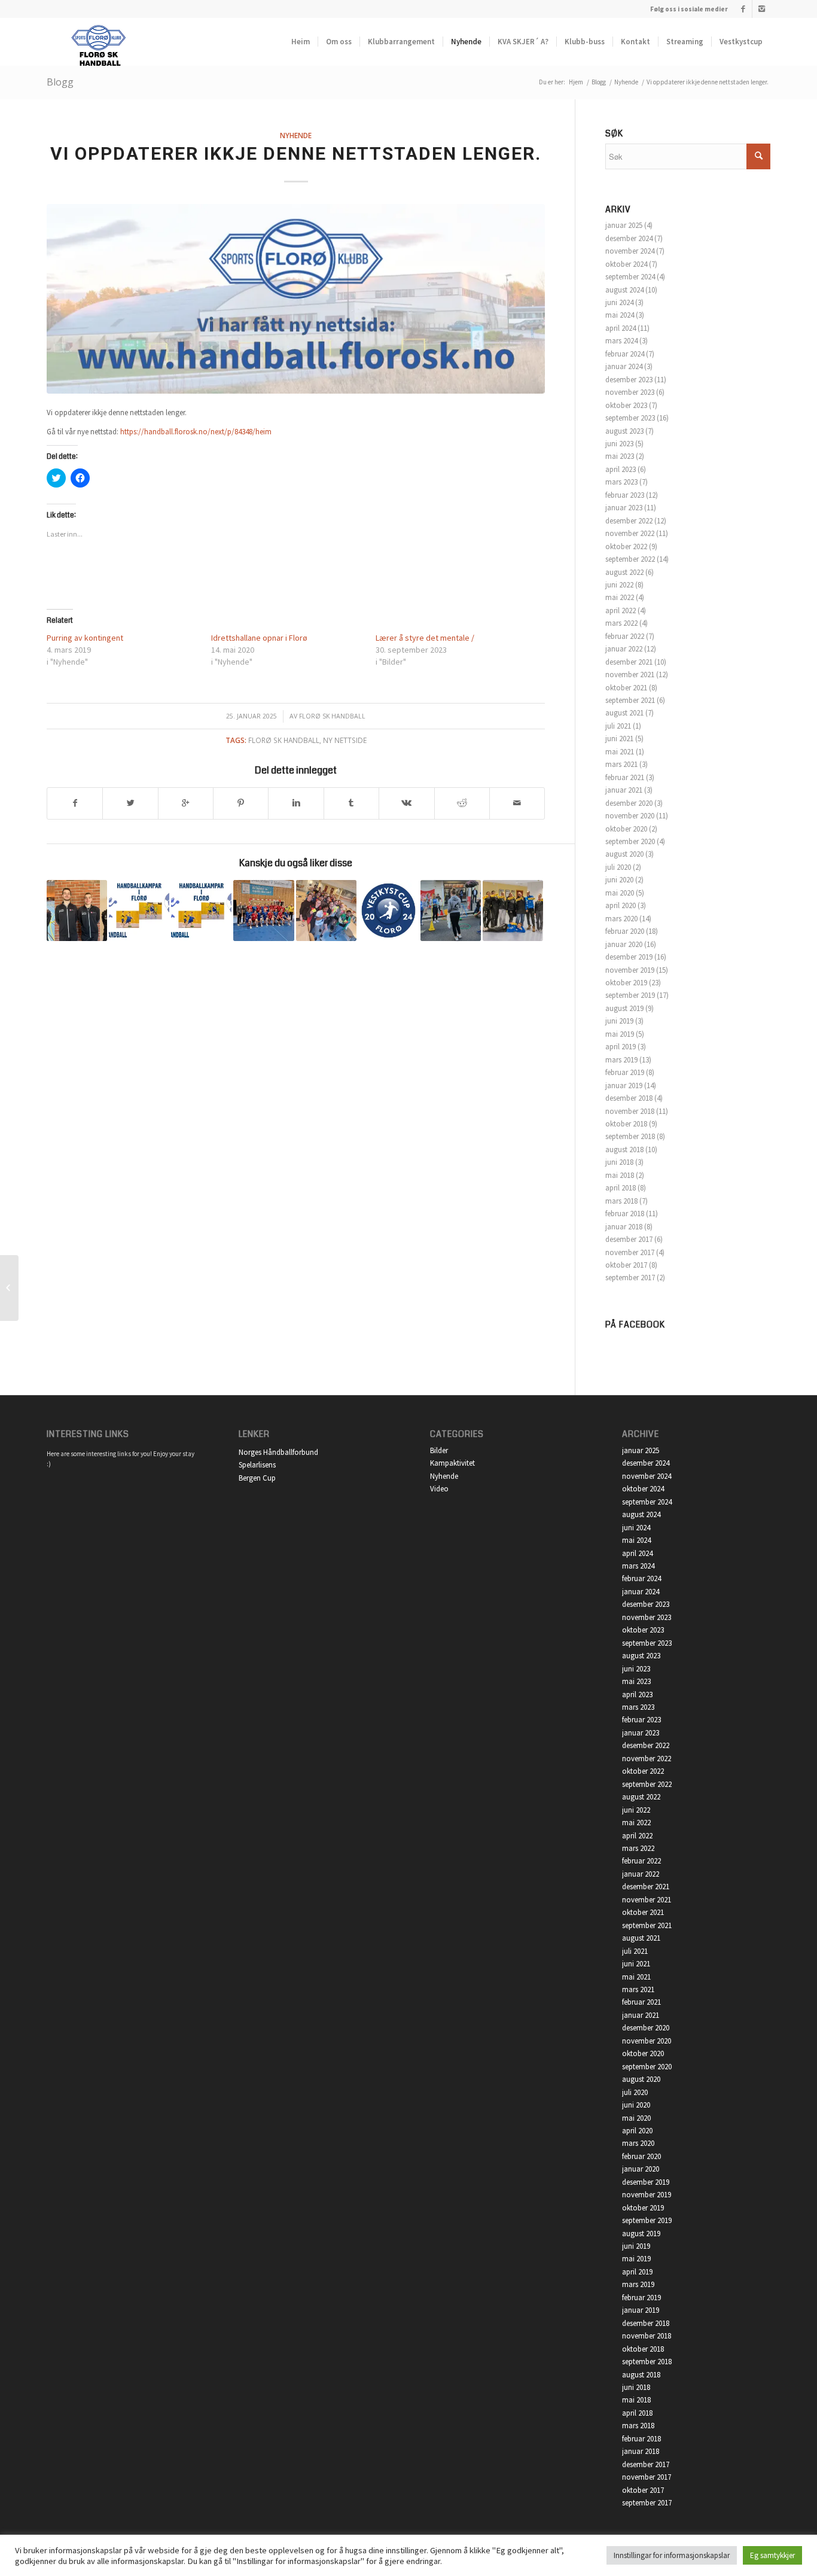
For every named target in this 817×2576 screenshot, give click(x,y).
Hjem (576, 82)
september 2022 (630, 559)
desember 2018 (629, 1098)
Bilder (439, 1450)
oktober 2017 (626, 1265)
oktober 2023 (626, 405)
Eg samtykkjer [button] (772, 2555)
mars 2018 (621, 1201)
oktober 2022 (626, 546)
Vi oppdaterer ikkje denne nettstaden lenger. (296, 153)
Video (439, 1489)
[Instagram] (761, 9)
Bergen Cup (257, 1478)
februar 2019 (625, 1072)
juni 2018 (619, 1162)
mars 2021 (621, 764)
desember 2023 (629, 380)
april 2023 (621, 469)
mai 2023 (620, 456)
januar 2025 (624, 225)
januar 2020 (624, 944)
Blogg (60, 82)
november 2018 (630, 1111)
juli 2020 (618, 867)
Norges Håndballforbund (278, 1452)
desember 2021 (629, 662)
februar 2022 (625, 636)
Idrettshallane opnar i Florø (259, 638)
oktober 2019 (626, 983)
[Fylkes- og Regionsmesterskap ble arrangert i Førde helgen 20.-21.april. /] (77, 910)
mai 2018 (620, 1175)
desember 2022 (629, 521)
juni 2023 (619, 444)
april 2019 (621, 1047)
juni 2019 (619, 1021)
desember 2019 (629, 957)
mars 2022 (621, 623)
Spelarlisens (257, 1465)
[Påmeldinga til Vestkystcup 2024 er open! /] (388, 910)
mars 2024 (621, 341)
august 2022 (624, 572)
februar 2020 (625, 931)
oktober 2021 (626, 688)
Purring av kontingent (85, 638)
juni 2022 (619, 585)
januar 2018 (624, 1227)
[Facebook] (743, 9)
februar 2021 (625, 777)
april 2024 (621, 328)
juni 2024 (619, 302)
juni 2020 (619, 880)
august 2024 (624, 290)
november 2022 (630, 533)
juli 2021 (618, 726)
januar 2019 (624, 1085)
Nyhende (626, 82)
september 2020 (630, 841)
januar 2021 (624, 790)
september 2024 (630, 277)
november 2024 (630, 251)
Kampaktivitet (452, 1463)
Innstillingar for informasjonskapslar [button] (672, 2555)
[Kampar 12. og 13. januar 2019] (139, 910)
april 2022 (621, 610)
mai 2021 (620, 752)
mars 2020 (621, 919)
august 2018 (624, 1150)
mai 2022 (620, 597)
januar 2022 (624, 649)
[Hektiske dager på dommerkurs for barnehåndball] (326, 910)
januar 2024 (624, 366)
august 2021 (624, 713)
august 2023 (624, 431)
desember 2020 (629, 803)
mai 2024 (620, 315)
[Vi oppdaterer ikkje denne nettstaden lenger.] (296, 299)
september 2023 (630, 418)
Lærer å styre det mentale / (425, 638)
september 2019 (630, 995)
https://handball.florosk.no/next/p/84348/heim (196, 432)
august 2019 (624, 1008)
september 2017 (630, 1278)
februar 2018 (625, 1214)
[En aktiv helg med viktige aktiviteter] (451, 910)
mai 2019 (620, 1034)
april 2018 (621, 1188)
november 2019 (630, 970)
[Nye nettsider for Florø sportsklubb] (9, 1288)
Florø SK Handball (332, 716)
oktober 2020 (626, 829)
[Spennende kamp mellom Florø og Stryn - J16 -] (263, 910)
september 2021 (630, 700)
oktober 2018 (626, 1124)
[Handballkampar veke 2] (201, 910)
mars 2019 (621, 1060)
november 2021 (630, 675)
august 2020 (624, 854)
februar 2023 (625, 495)
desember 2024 (629, 238)
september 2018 (630, 1136)
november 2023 (630, 392)
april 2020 (621, 905)
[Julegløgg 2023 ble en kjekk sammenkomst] (513, 910)
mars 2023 (621, 482)
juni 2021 (619, 739)
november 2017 (630, 1252)
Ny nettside (345, 740)
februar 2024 (625, 354)
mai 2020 (620, 893)
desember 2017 (629, 1239)
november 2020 (630, 816)
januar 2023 (624, 508)
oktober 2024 (626, 264)
